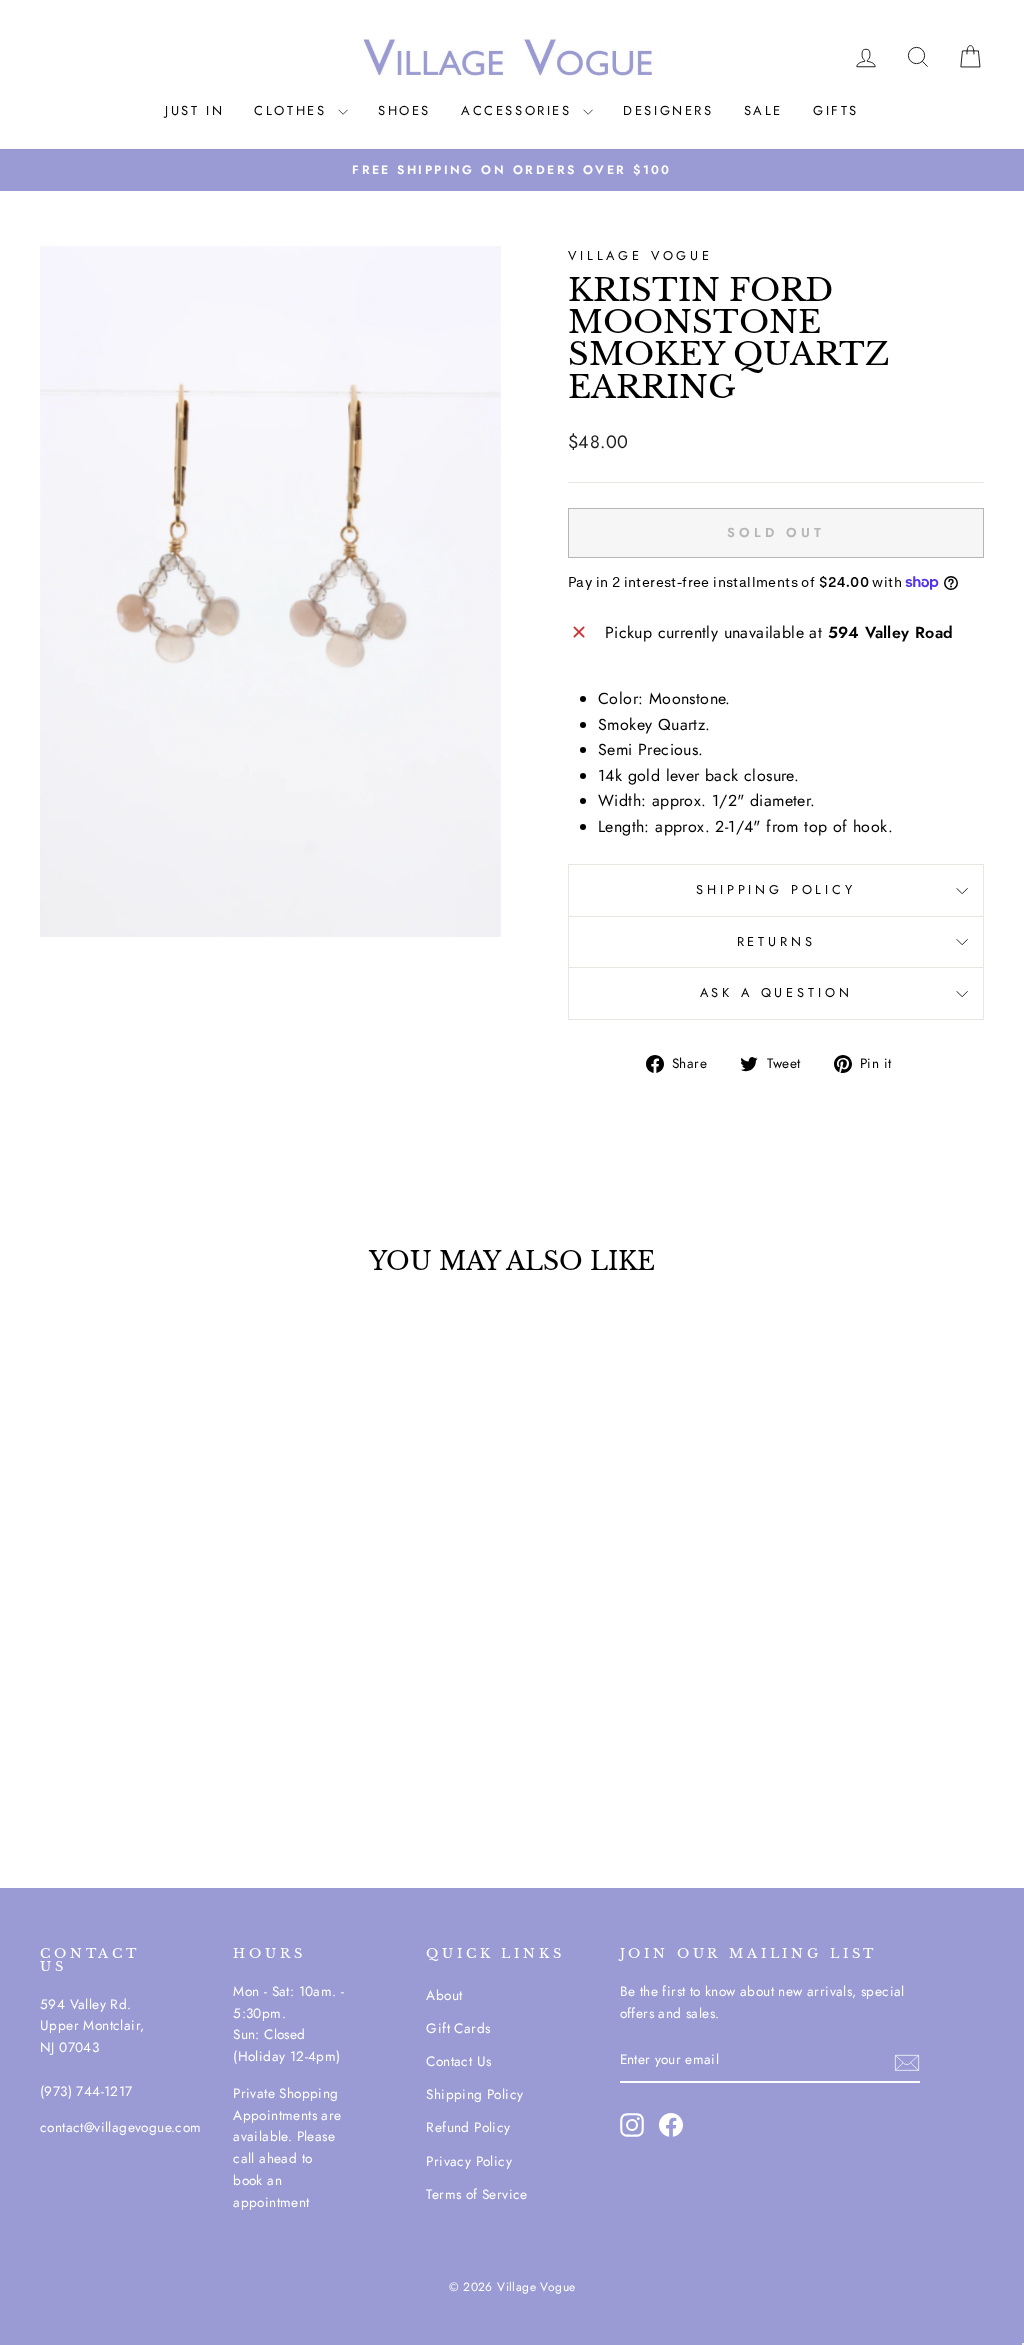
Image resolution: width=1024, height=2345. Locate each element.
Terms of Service (476, 2194)
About (444, 1995)
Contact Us (458, 2061)
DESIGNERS (668, 110)
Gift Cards (458, 2028)
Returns (776, 941)
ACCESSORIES (519, 110)
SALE (763, 110)
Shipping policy (776, 889)
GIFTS (836, 110)
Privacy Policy (469, 2161)
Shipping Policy (474, 2094)
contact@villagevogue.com (121, 2127)
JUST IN (194, 110)
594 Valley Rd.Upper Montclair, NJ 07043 (92, 2026)
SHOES (404, 110)
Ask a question (776, 992)
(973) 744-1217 (86, 2091)
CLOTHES (293, 110)
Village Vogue (640, 255)
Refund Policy (468, 2127)
